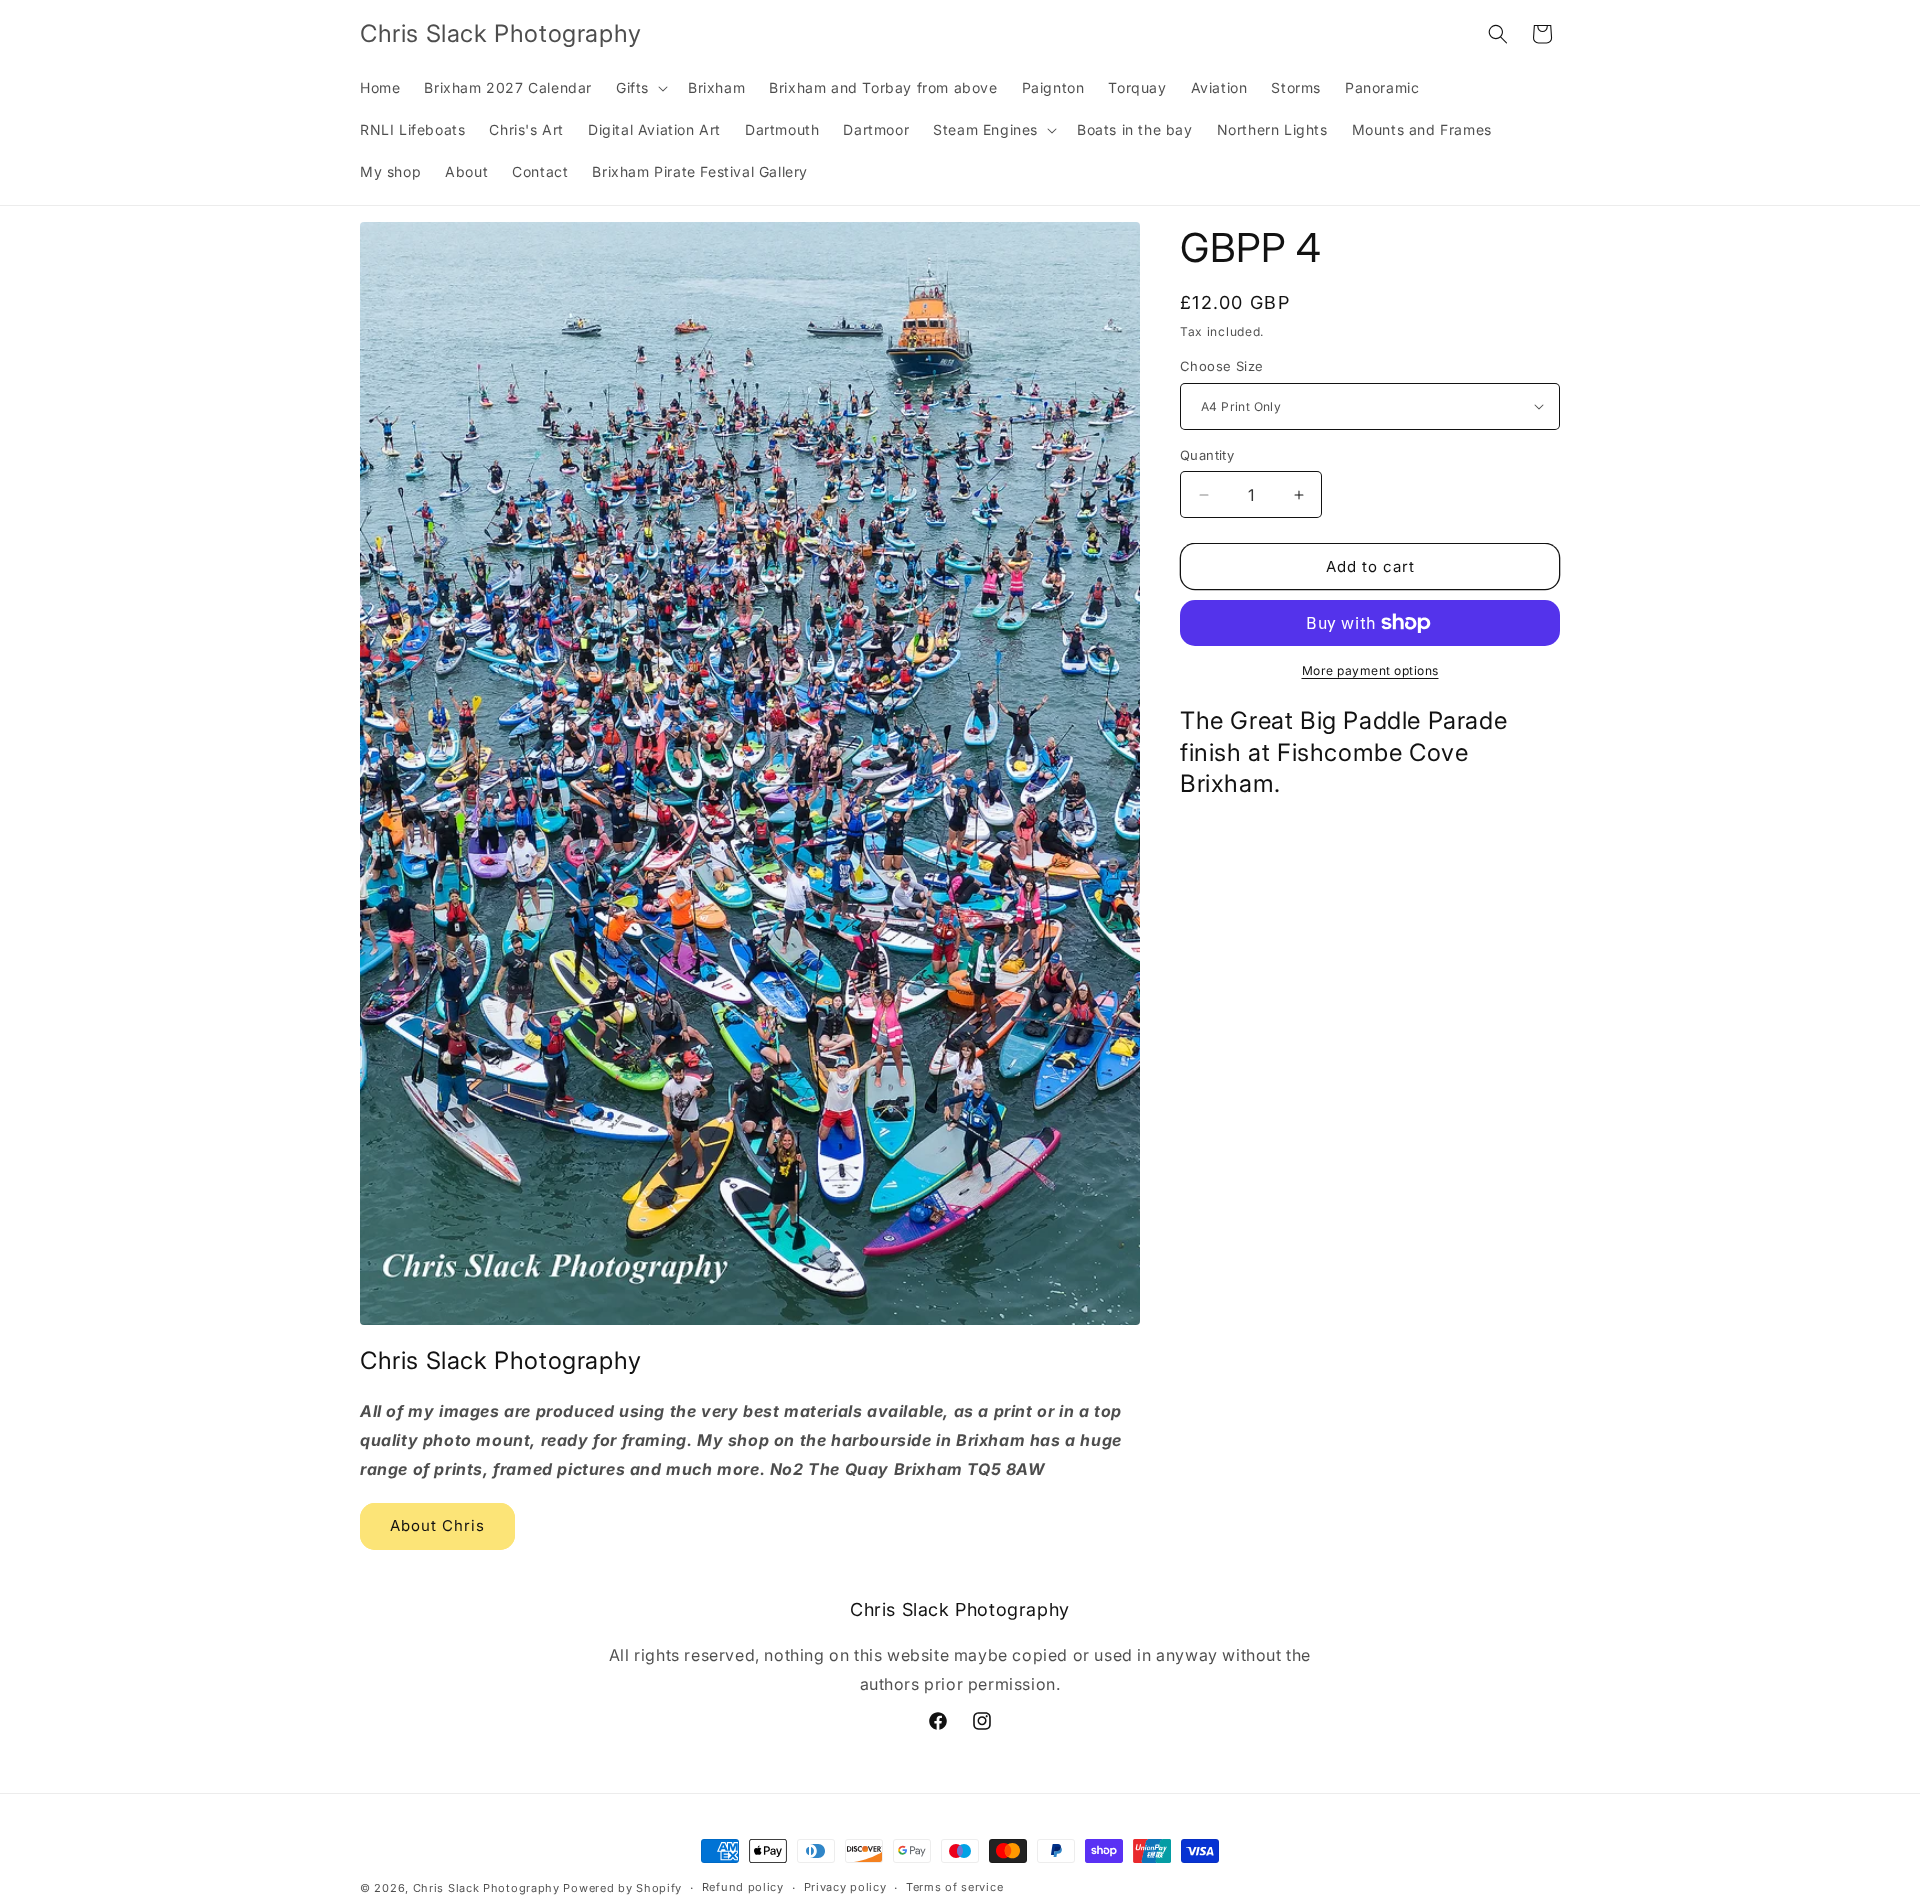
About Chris (437, 1525)
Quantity (1207, 455)
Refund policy (743, 1888)
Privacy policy (845, 1888)
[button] (640, 88)
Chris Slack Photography (486, 1888)
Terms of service (954, 1888)
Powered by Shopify (622, 1888)
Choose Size (1221, 366)
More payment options (1370, 670)
